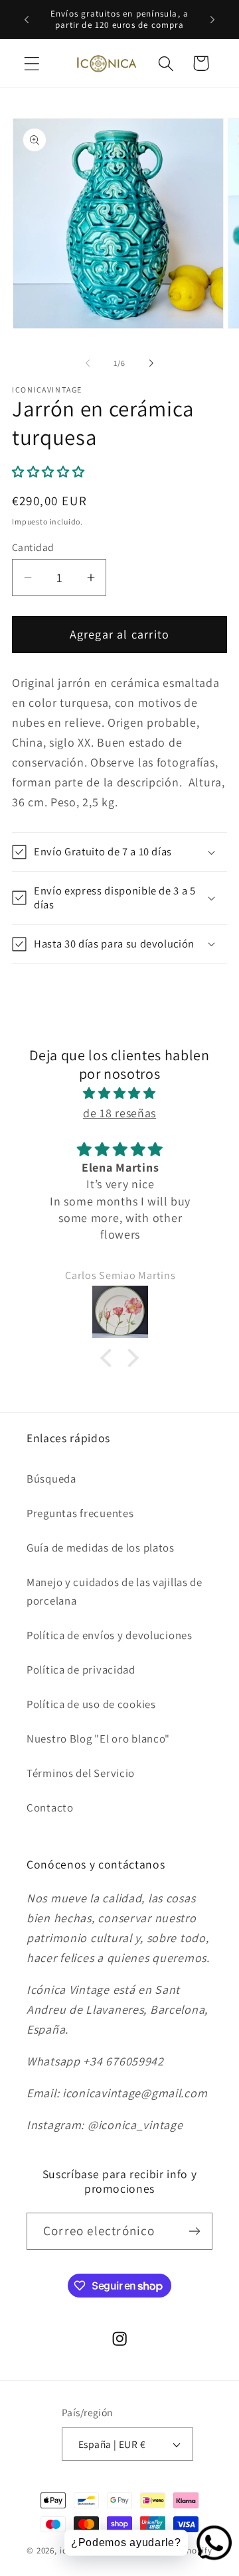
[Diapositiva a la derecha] (151, 363)
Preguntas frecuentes (80, 1513)
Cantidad (33, 547)
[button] (32, 63)
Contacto (50, 1808)
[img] (119, 1093)
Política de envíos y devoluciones (110, 1635)
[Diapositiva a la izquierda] (88, 363)
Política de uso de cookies (91, 1704)
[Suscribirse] (194, 2231)
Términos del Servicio (81, 1773)
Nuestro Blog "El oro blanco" (98, 1739)
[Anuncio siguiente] (212, 19)
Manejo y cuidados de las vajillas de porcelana (115, 1591)
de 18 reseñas (119, 1113)
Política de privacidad (81, 1670)
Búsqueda (51, 1479)
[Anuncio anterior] (27, 19)
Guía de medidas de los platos (101, 1548)
